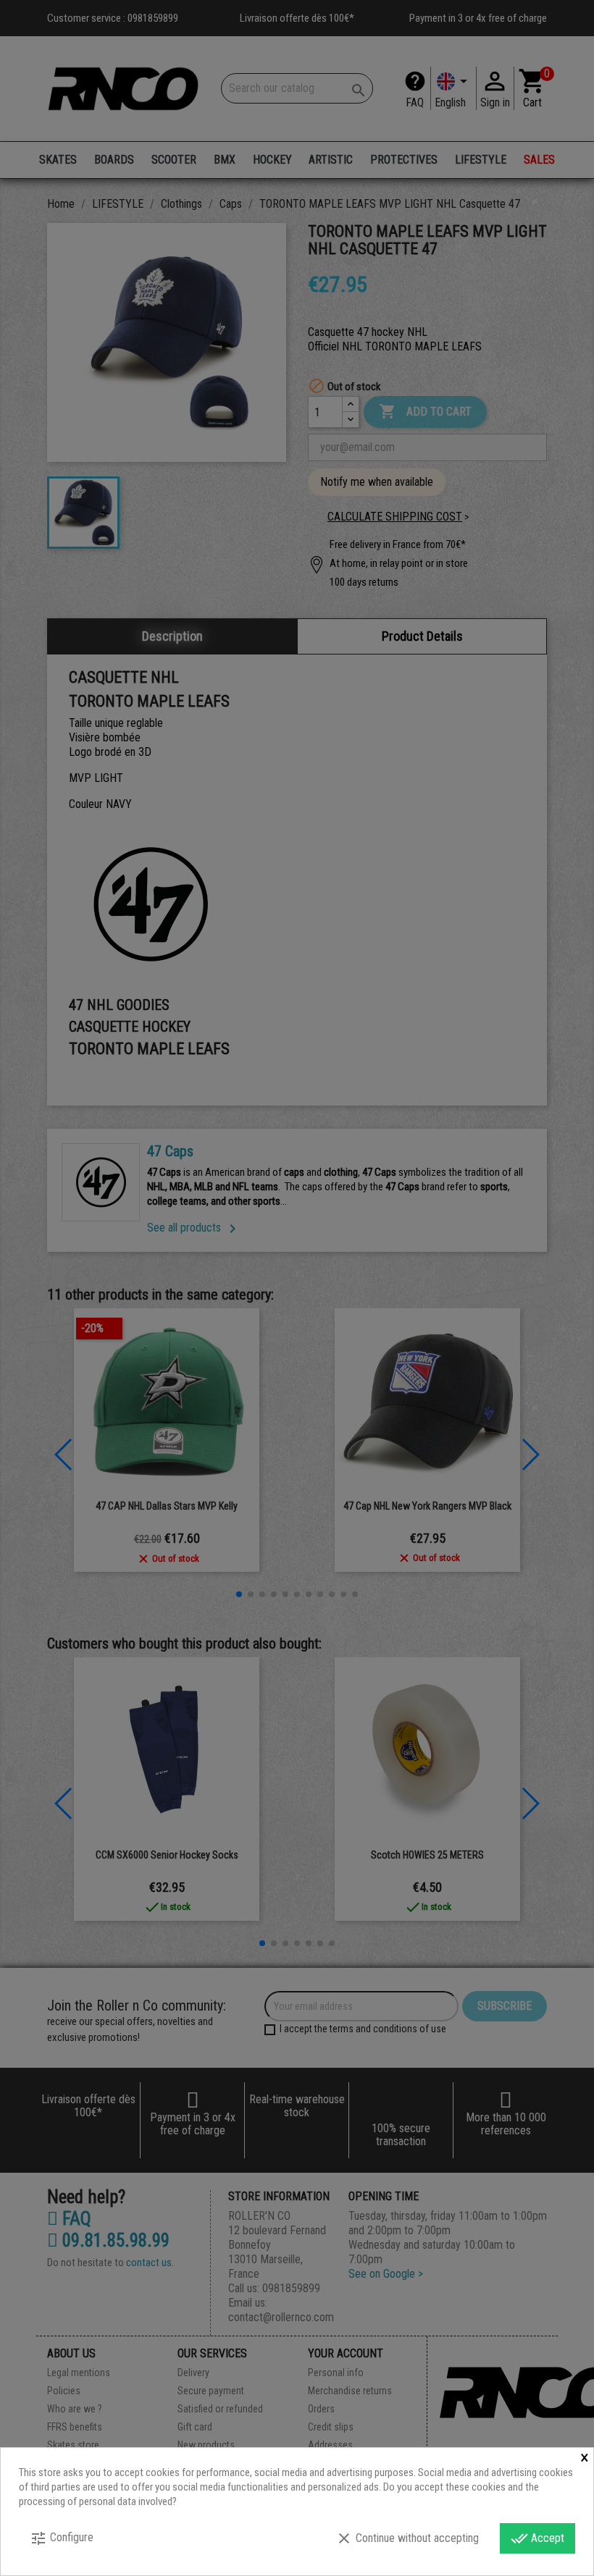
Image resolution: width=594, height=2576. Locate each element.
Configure (62, 2538)
